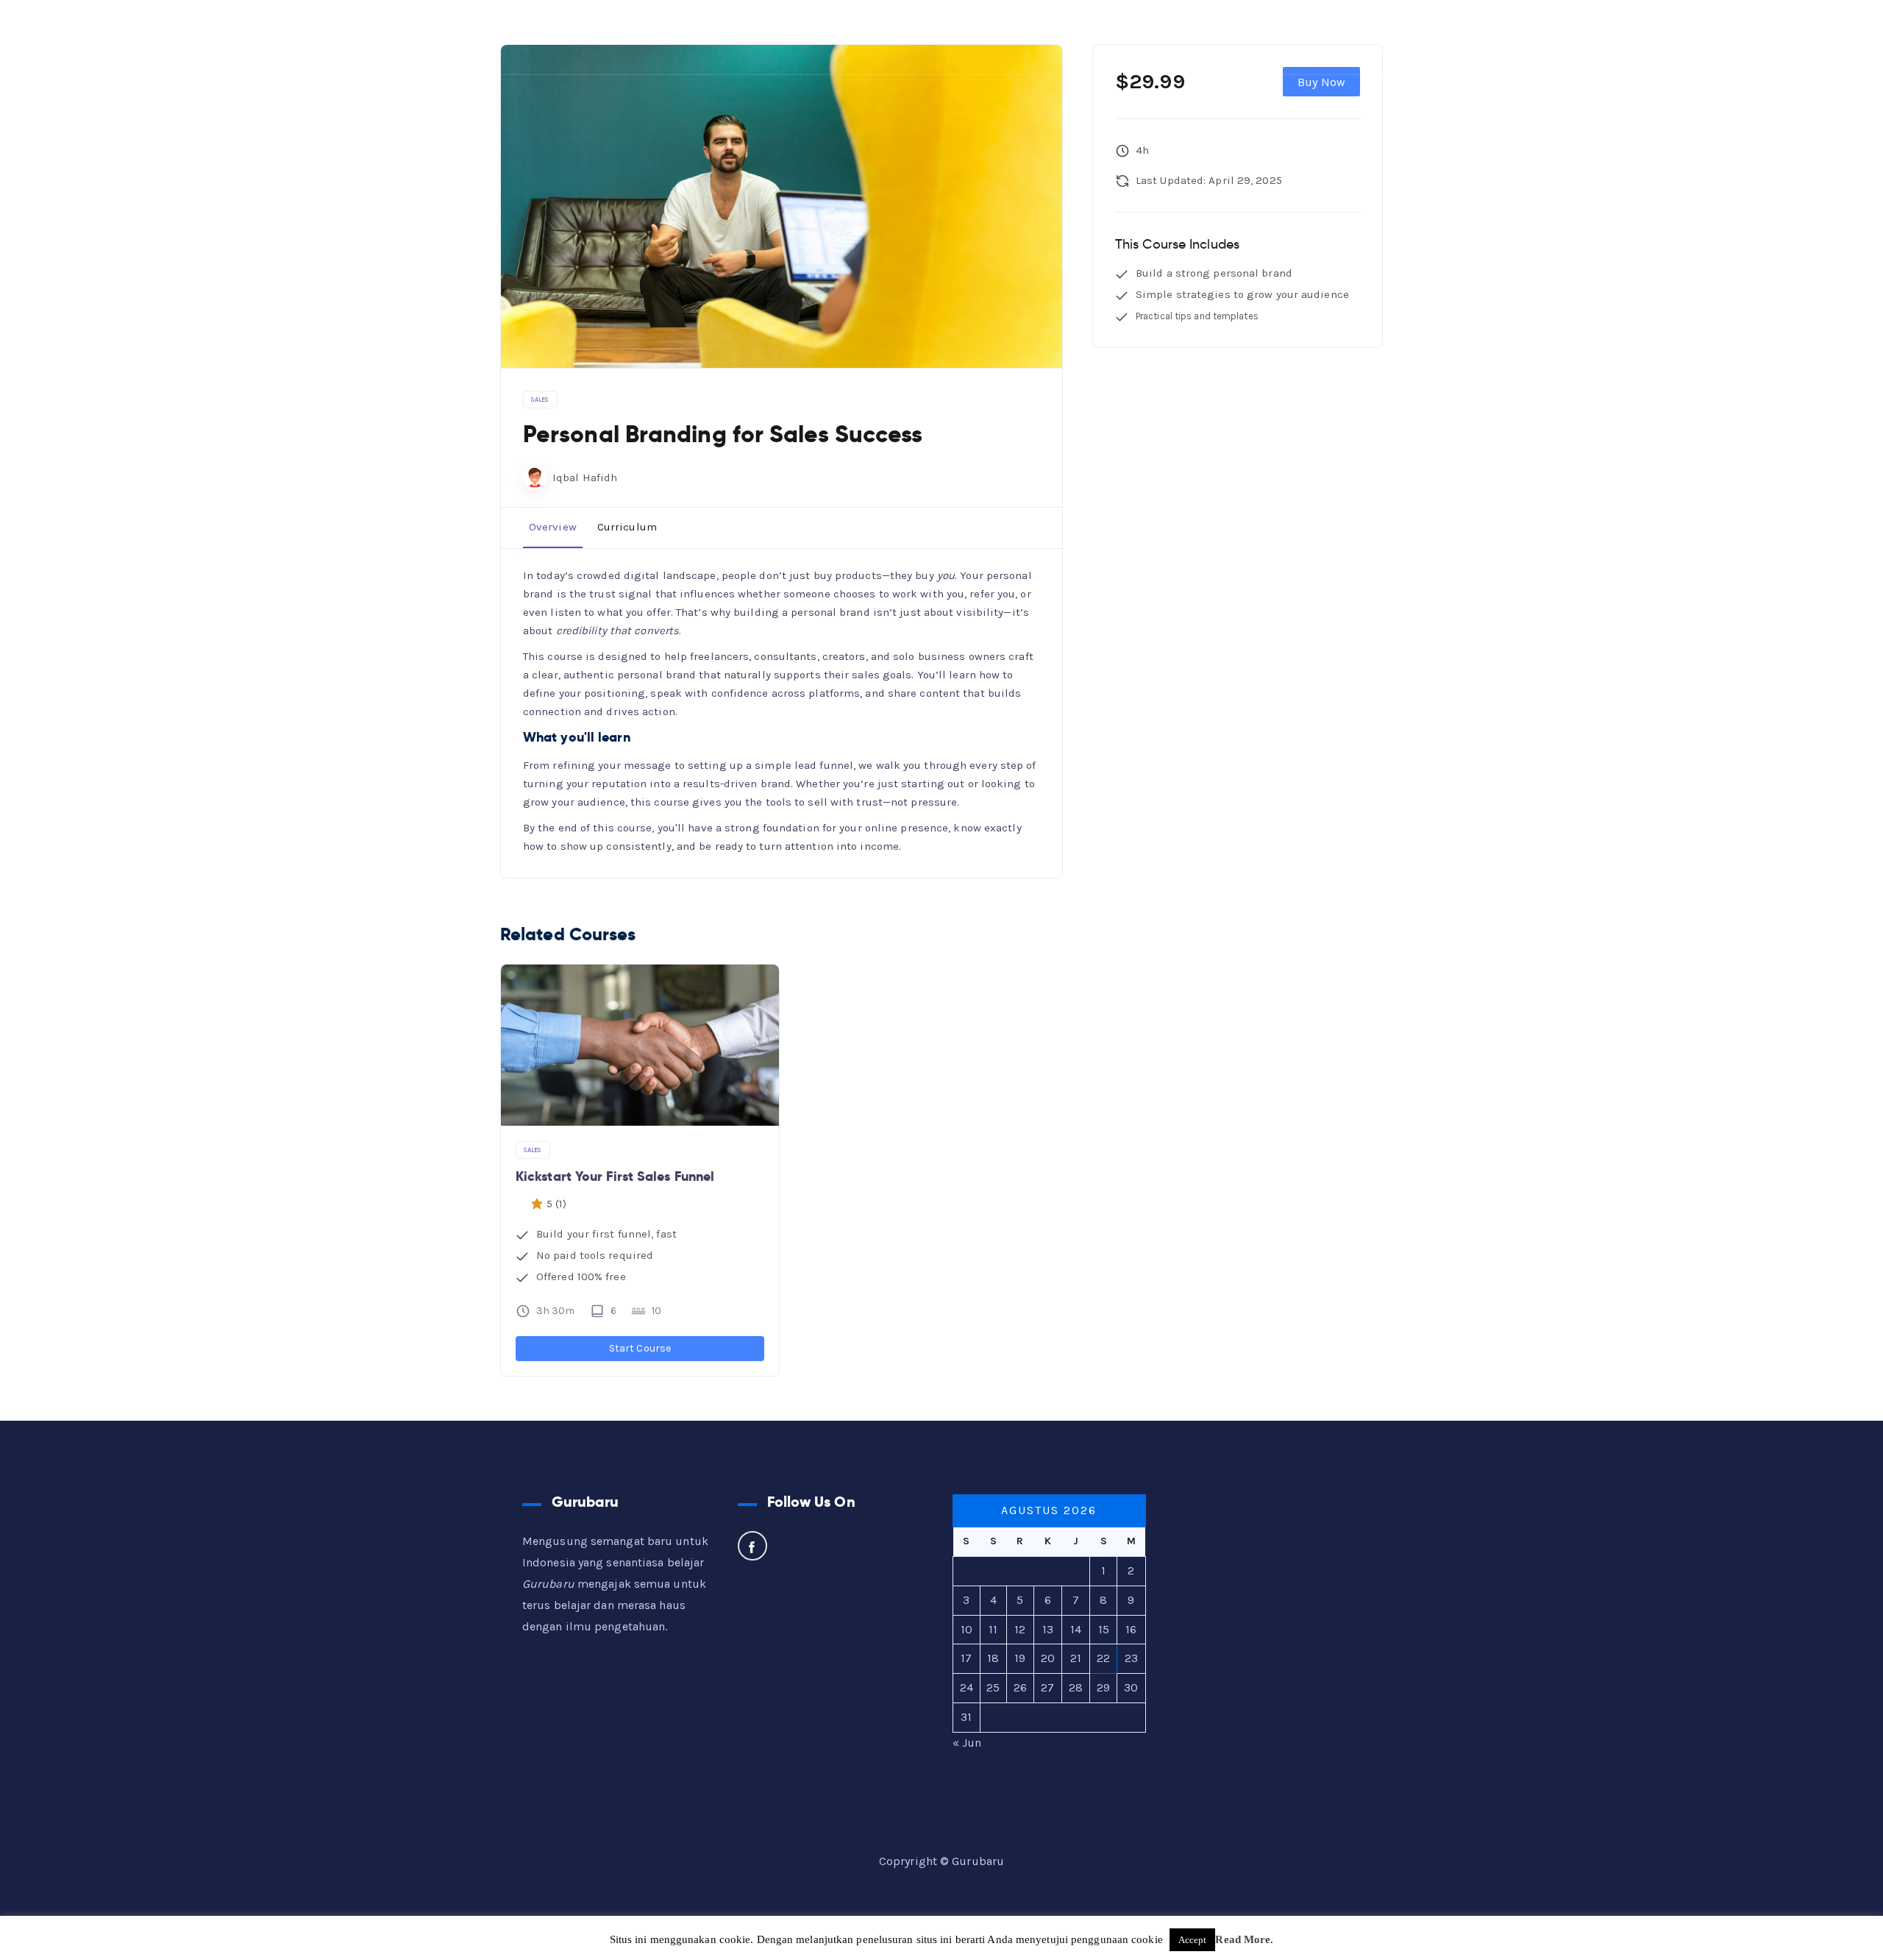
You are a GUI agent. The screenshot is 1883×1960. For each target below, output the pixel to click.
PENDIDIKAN (841, 36)
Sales (540, 400)
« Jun (967, 1743)
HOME (762, 36)
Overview (553, 527)
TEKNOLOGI (1020, 36)
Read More (1243, 1939)
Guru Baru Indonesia (117, 37)
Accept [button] (1193, 1940)
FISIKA (931, 36)
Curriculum (627, 527)
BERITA (1111, 36)
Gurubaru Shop (1343, 36)
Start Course (640, 1348)
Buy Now (1321, 82)
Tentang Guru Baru (1210, 36)
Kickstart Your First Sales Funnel (615, 1176)
